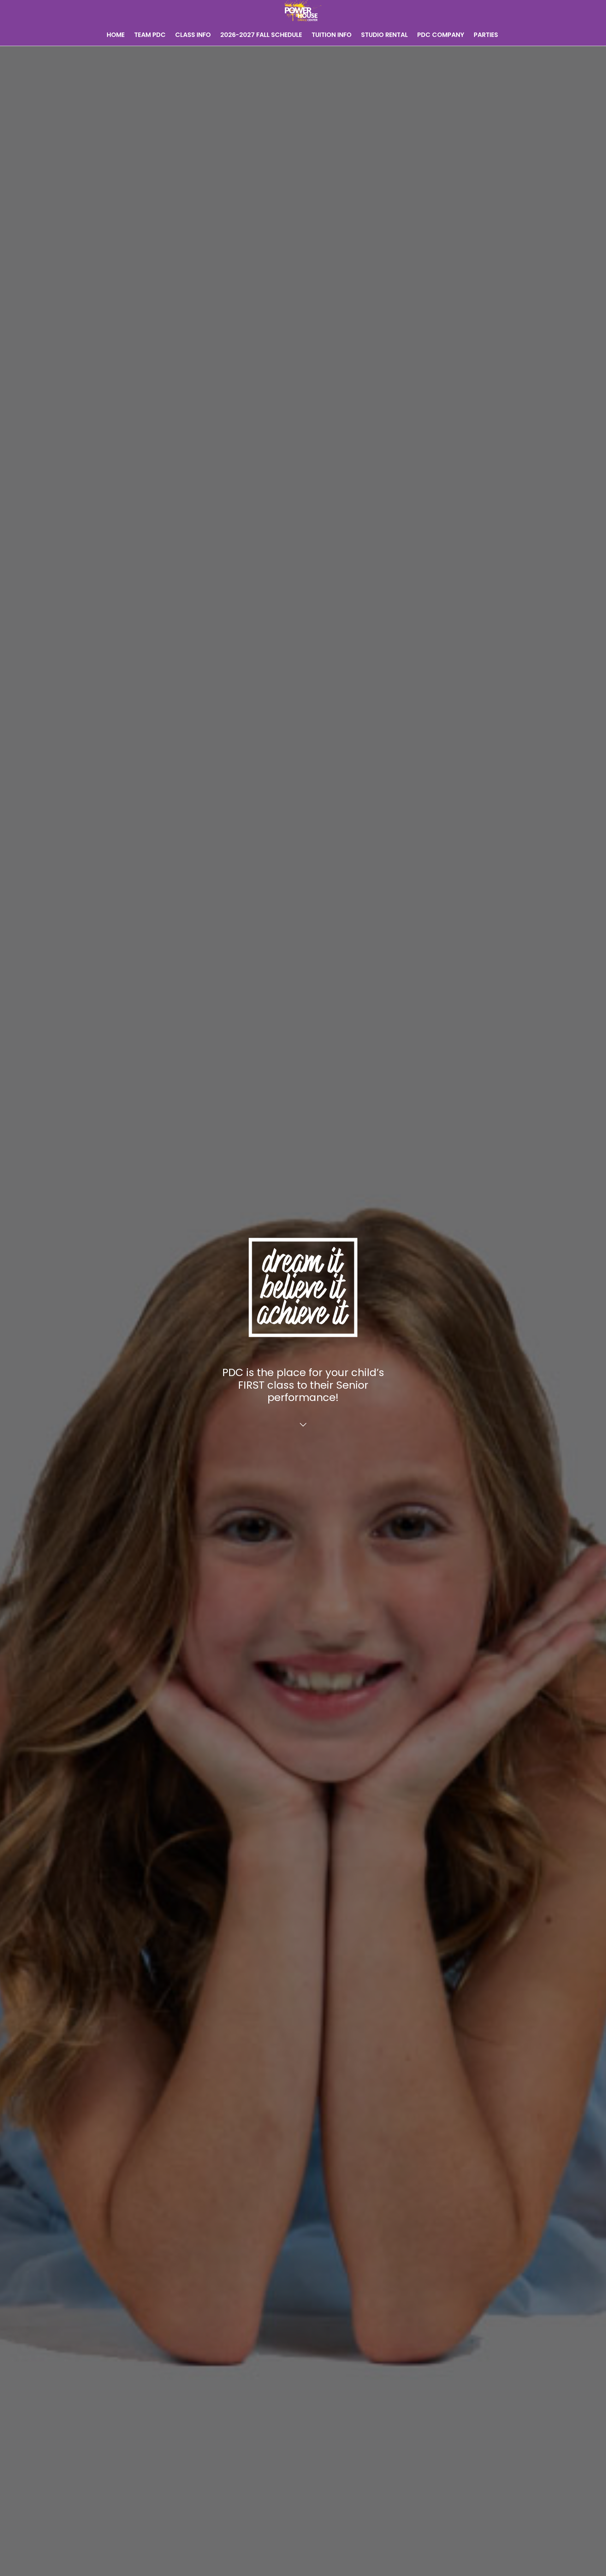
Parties (486, 35)
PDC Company (441, 35)
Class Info (193, 35)
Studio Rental (384, 35)
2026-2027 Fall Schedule (261, 35)
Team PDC (150, 35)
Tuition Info (332, 35)
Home (116, 35)
